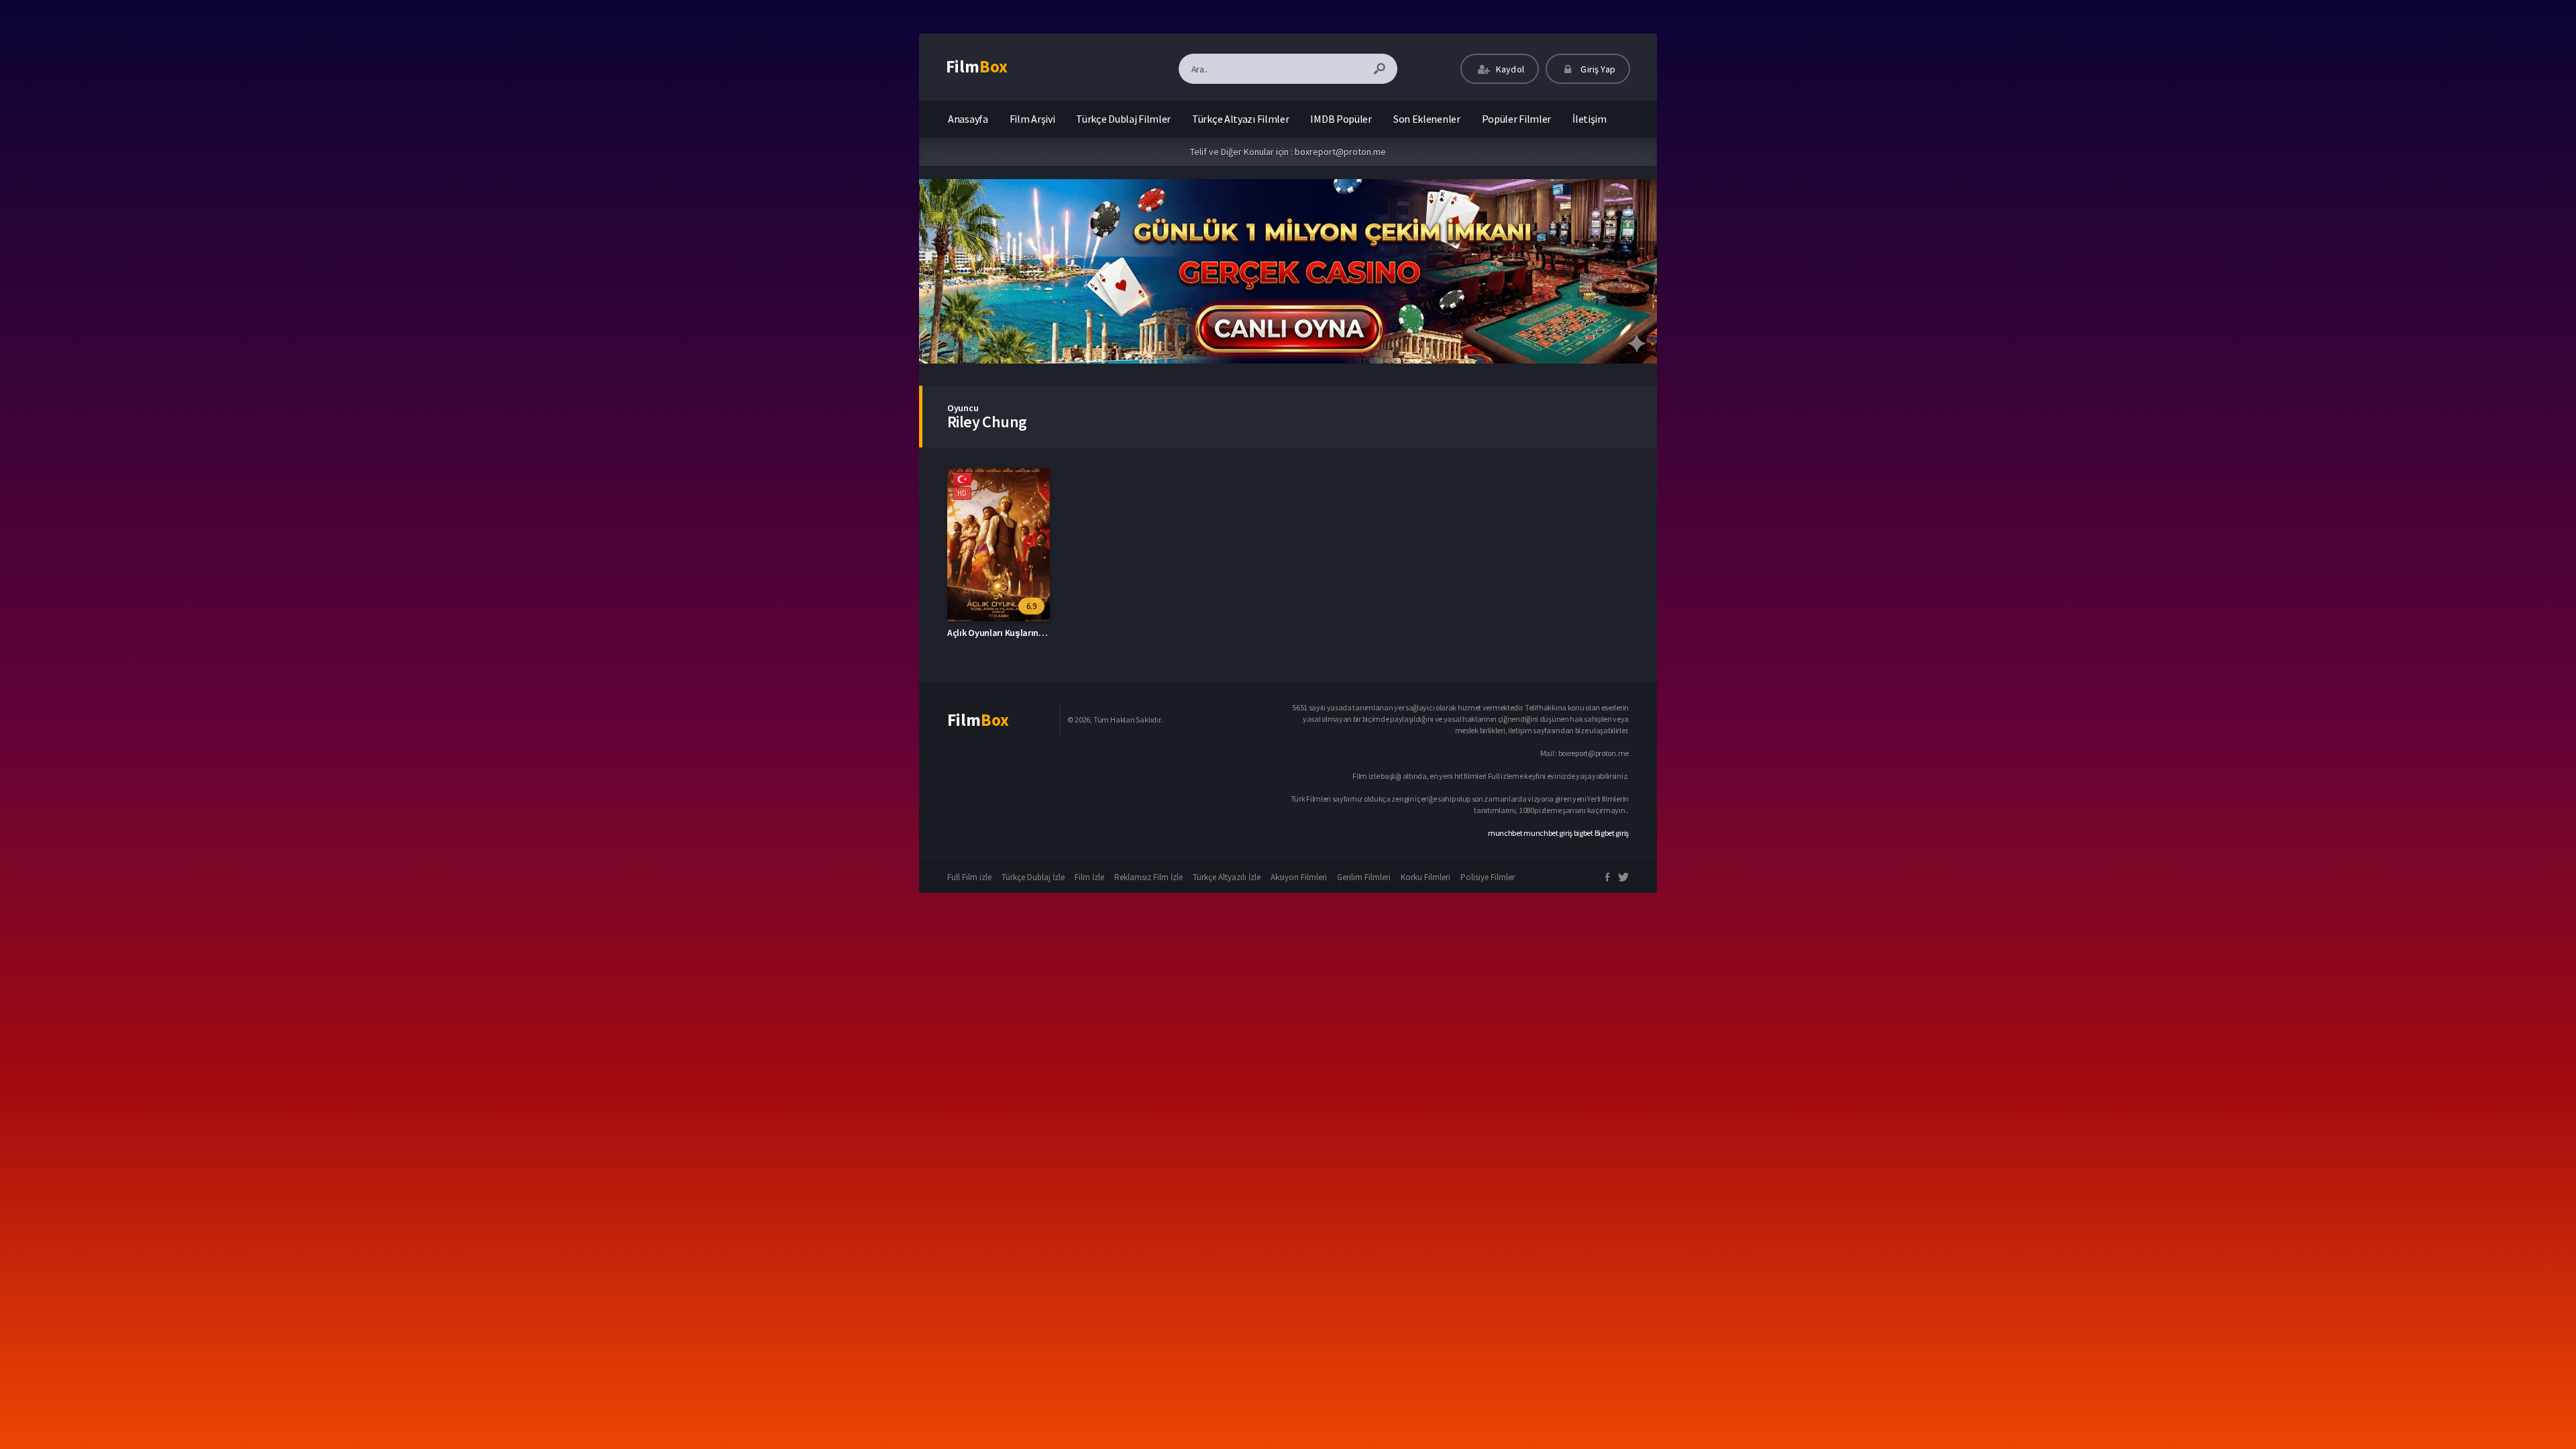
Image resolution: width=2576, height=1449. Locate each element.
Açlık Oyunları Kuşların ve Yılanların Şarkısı (1033, 633)
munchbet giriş (1548, 833)
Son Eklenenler (1427, 119)
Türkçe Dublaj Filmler (1123, 119)
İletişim (1590, 119)
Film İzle (1089, 877)
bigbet (1584, 833)
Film (977, 66)
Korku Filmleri (1426, 877)
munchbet (1505, 833)
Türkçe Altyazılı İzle (1227, 877)
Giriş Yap (1597, 69)
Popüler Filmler (1517, 119)
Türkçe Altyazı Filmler (1240, 119)
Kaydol (1509, 69)
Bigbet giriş (1612, 833)
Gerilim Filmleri (1364, 877)
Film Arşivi (1032, 119)
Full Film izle (969, 877)
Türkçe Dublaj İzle (1033, 877)
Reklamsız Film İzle (1148, 877)
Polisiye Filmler (1488, 877)
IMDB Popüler (1341, 119)
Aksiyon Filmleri (1299, 877)
